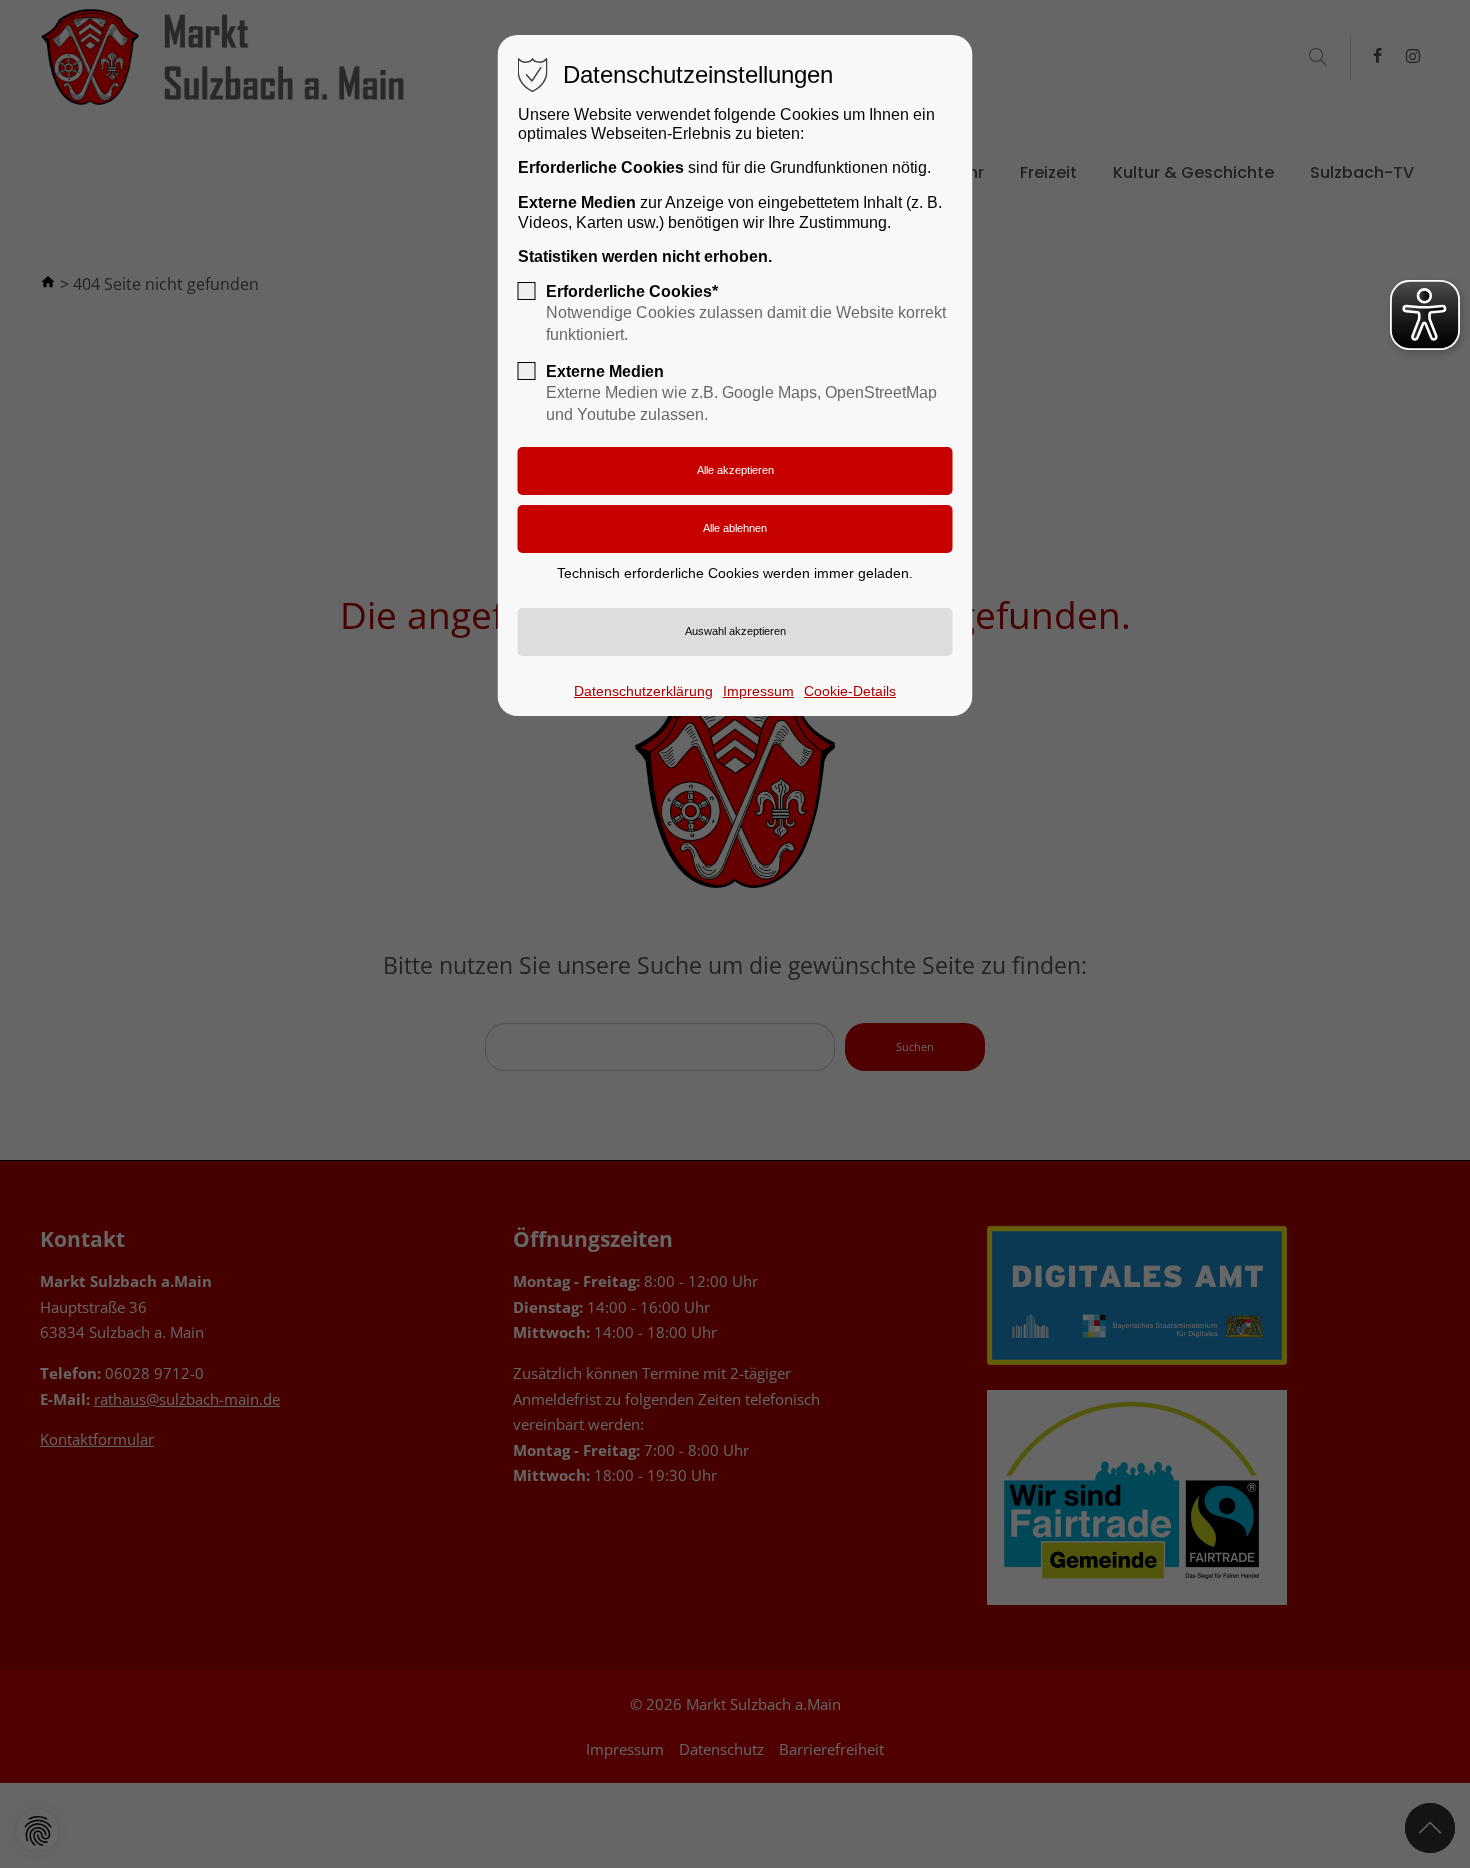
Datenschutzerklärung (643, 691)
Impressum (758, 691)
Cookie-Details (850, 691)
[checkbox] (527, 291)
